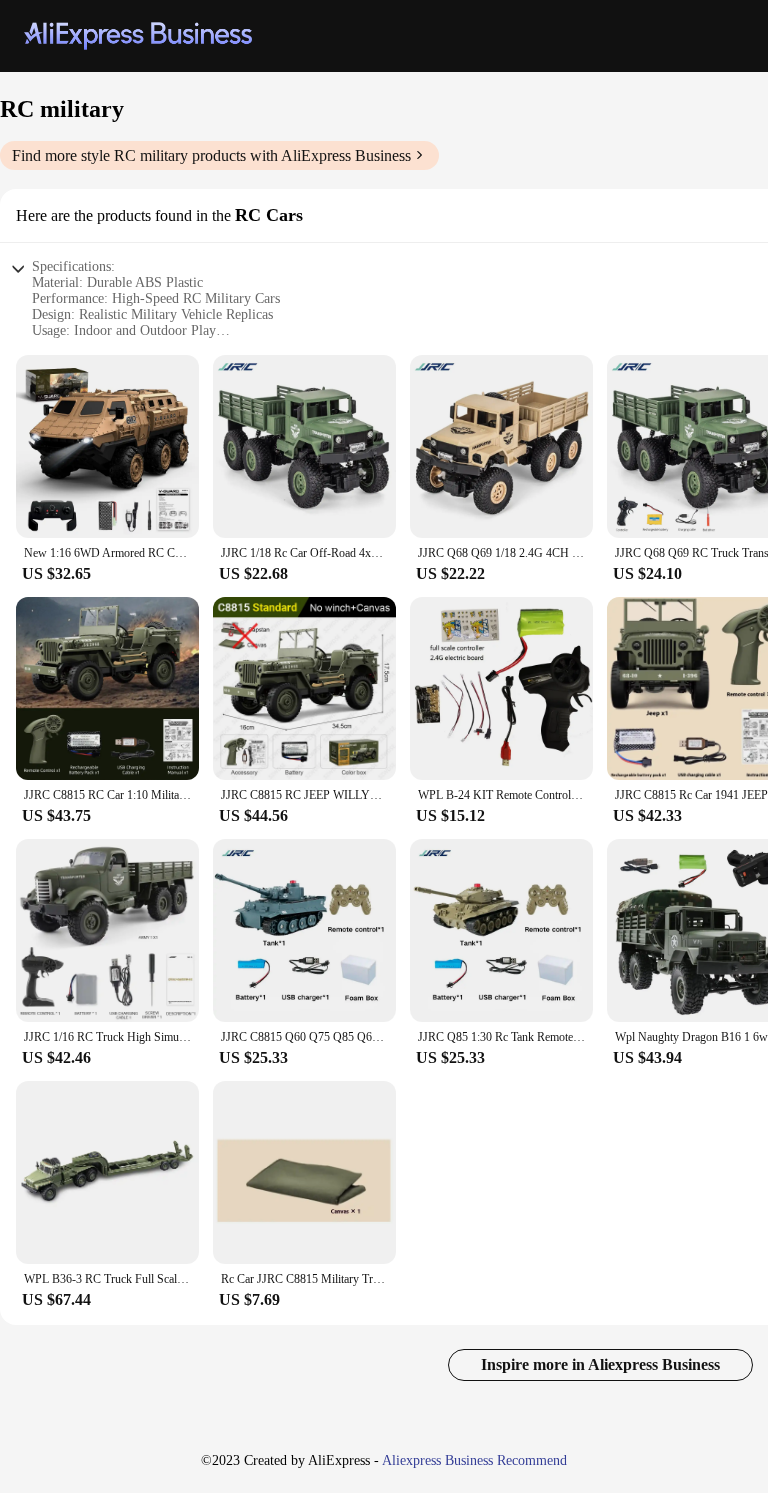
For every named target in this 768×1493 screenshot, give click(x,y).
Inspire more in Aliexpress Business (600, 1364)
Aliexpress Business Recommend (474, 1460)
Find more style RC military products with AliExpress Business (211, 155)
